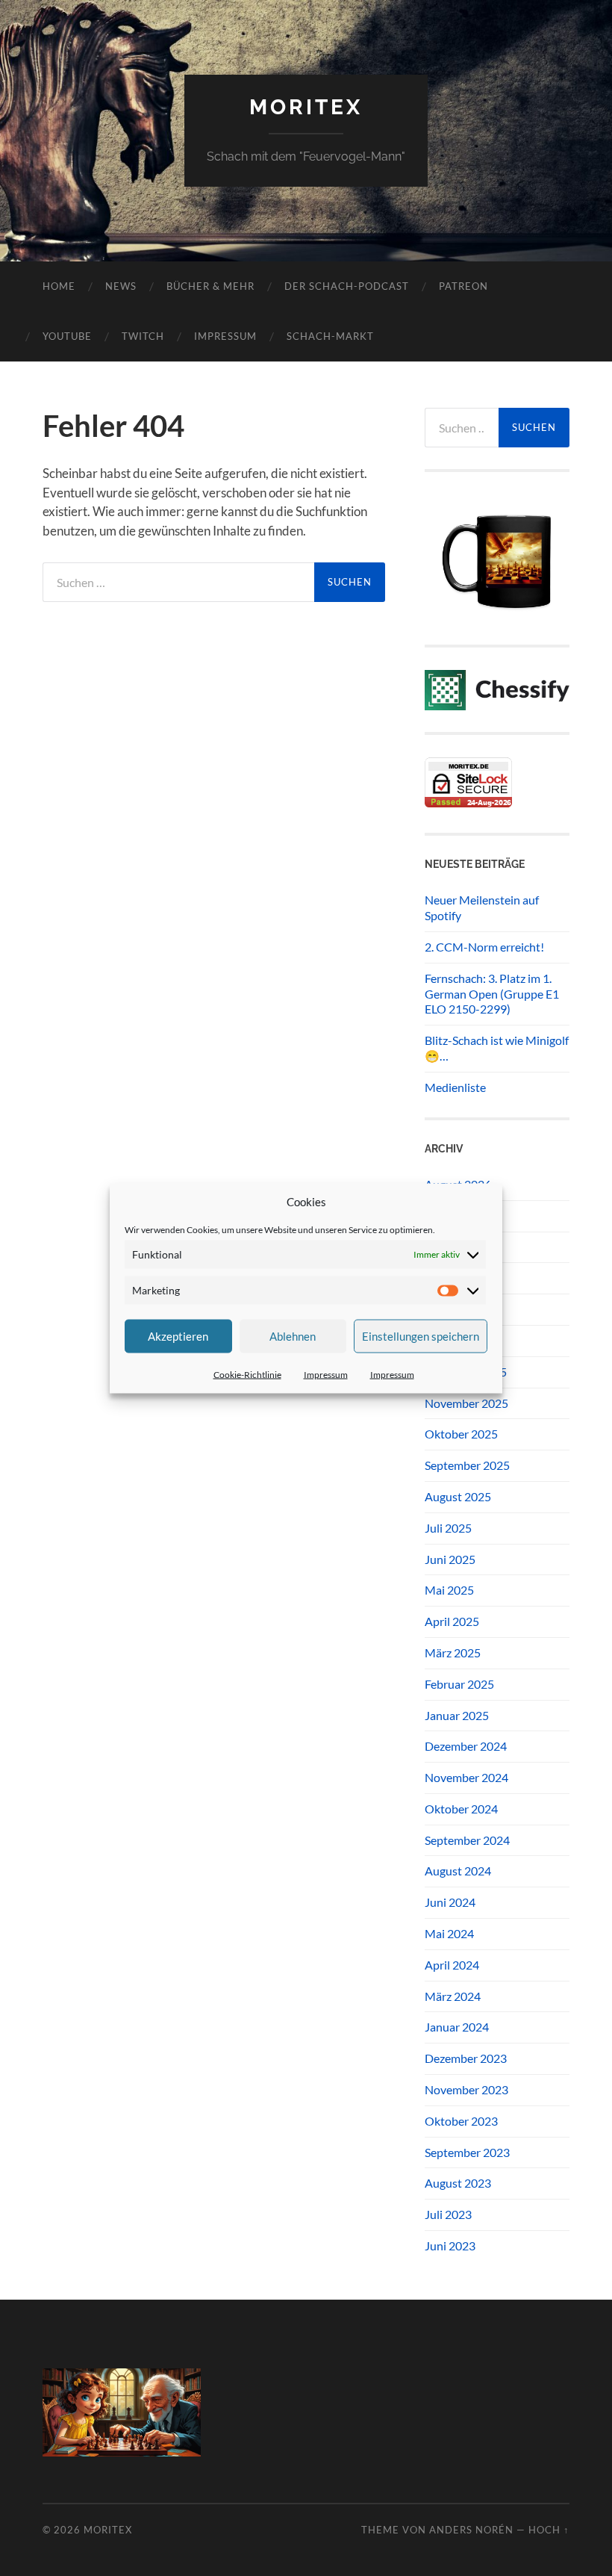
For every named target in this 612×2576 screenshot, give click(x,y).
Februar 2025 (459, 1684)
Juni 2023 (450, 2246)
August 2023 (458, 2183)
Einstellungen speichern (421, 1336)
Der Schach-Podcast (347, 286)
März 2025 (453, 1652)
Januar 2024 (457, 2027)
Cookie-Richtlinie (247, 1374)
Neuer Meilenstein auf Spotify (482, 907)
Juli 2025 (448, 1528)
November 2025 (466, 1403)
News (121, 286)
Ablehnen (293, 1336)
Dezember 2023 (466, 2058)
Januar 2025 (457, 1715)
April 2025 (452, 1621)
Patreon (463, 286)
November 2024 (466, 1777)
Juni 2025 (450, 1559)
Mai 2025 (449, 1590)
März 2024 (453, 1996)
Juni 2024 (450, 1902)
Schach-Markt (330, 336)
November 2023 (466, 2089)
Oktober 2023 (461, 2121)
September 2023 (467, 2152)
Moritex (306, 107)
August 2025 (458, 1496)
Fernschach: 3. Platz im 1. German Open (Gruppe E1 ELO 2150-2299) (492, 994)
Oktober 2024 (461, 1809)
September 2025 (467, 1465)
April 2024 (452, 1965)
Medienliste (455, 1087)
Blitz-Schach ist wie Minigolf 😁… (497, 1048)
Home (59, 286)
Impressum (326, 1374)
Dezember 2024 (466, 1746)
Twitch (143, 336)
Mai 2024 (449, 1933)
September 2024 (467, 1840)
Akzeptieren (178, 1336)
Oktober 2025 (461, 1434)
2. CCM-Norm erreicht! (484, 947)
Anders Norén (471, 2530)
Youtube (67, 336)
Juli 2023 (448, 2214)
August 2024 (458, 1871)
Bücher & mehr (210, 286)
